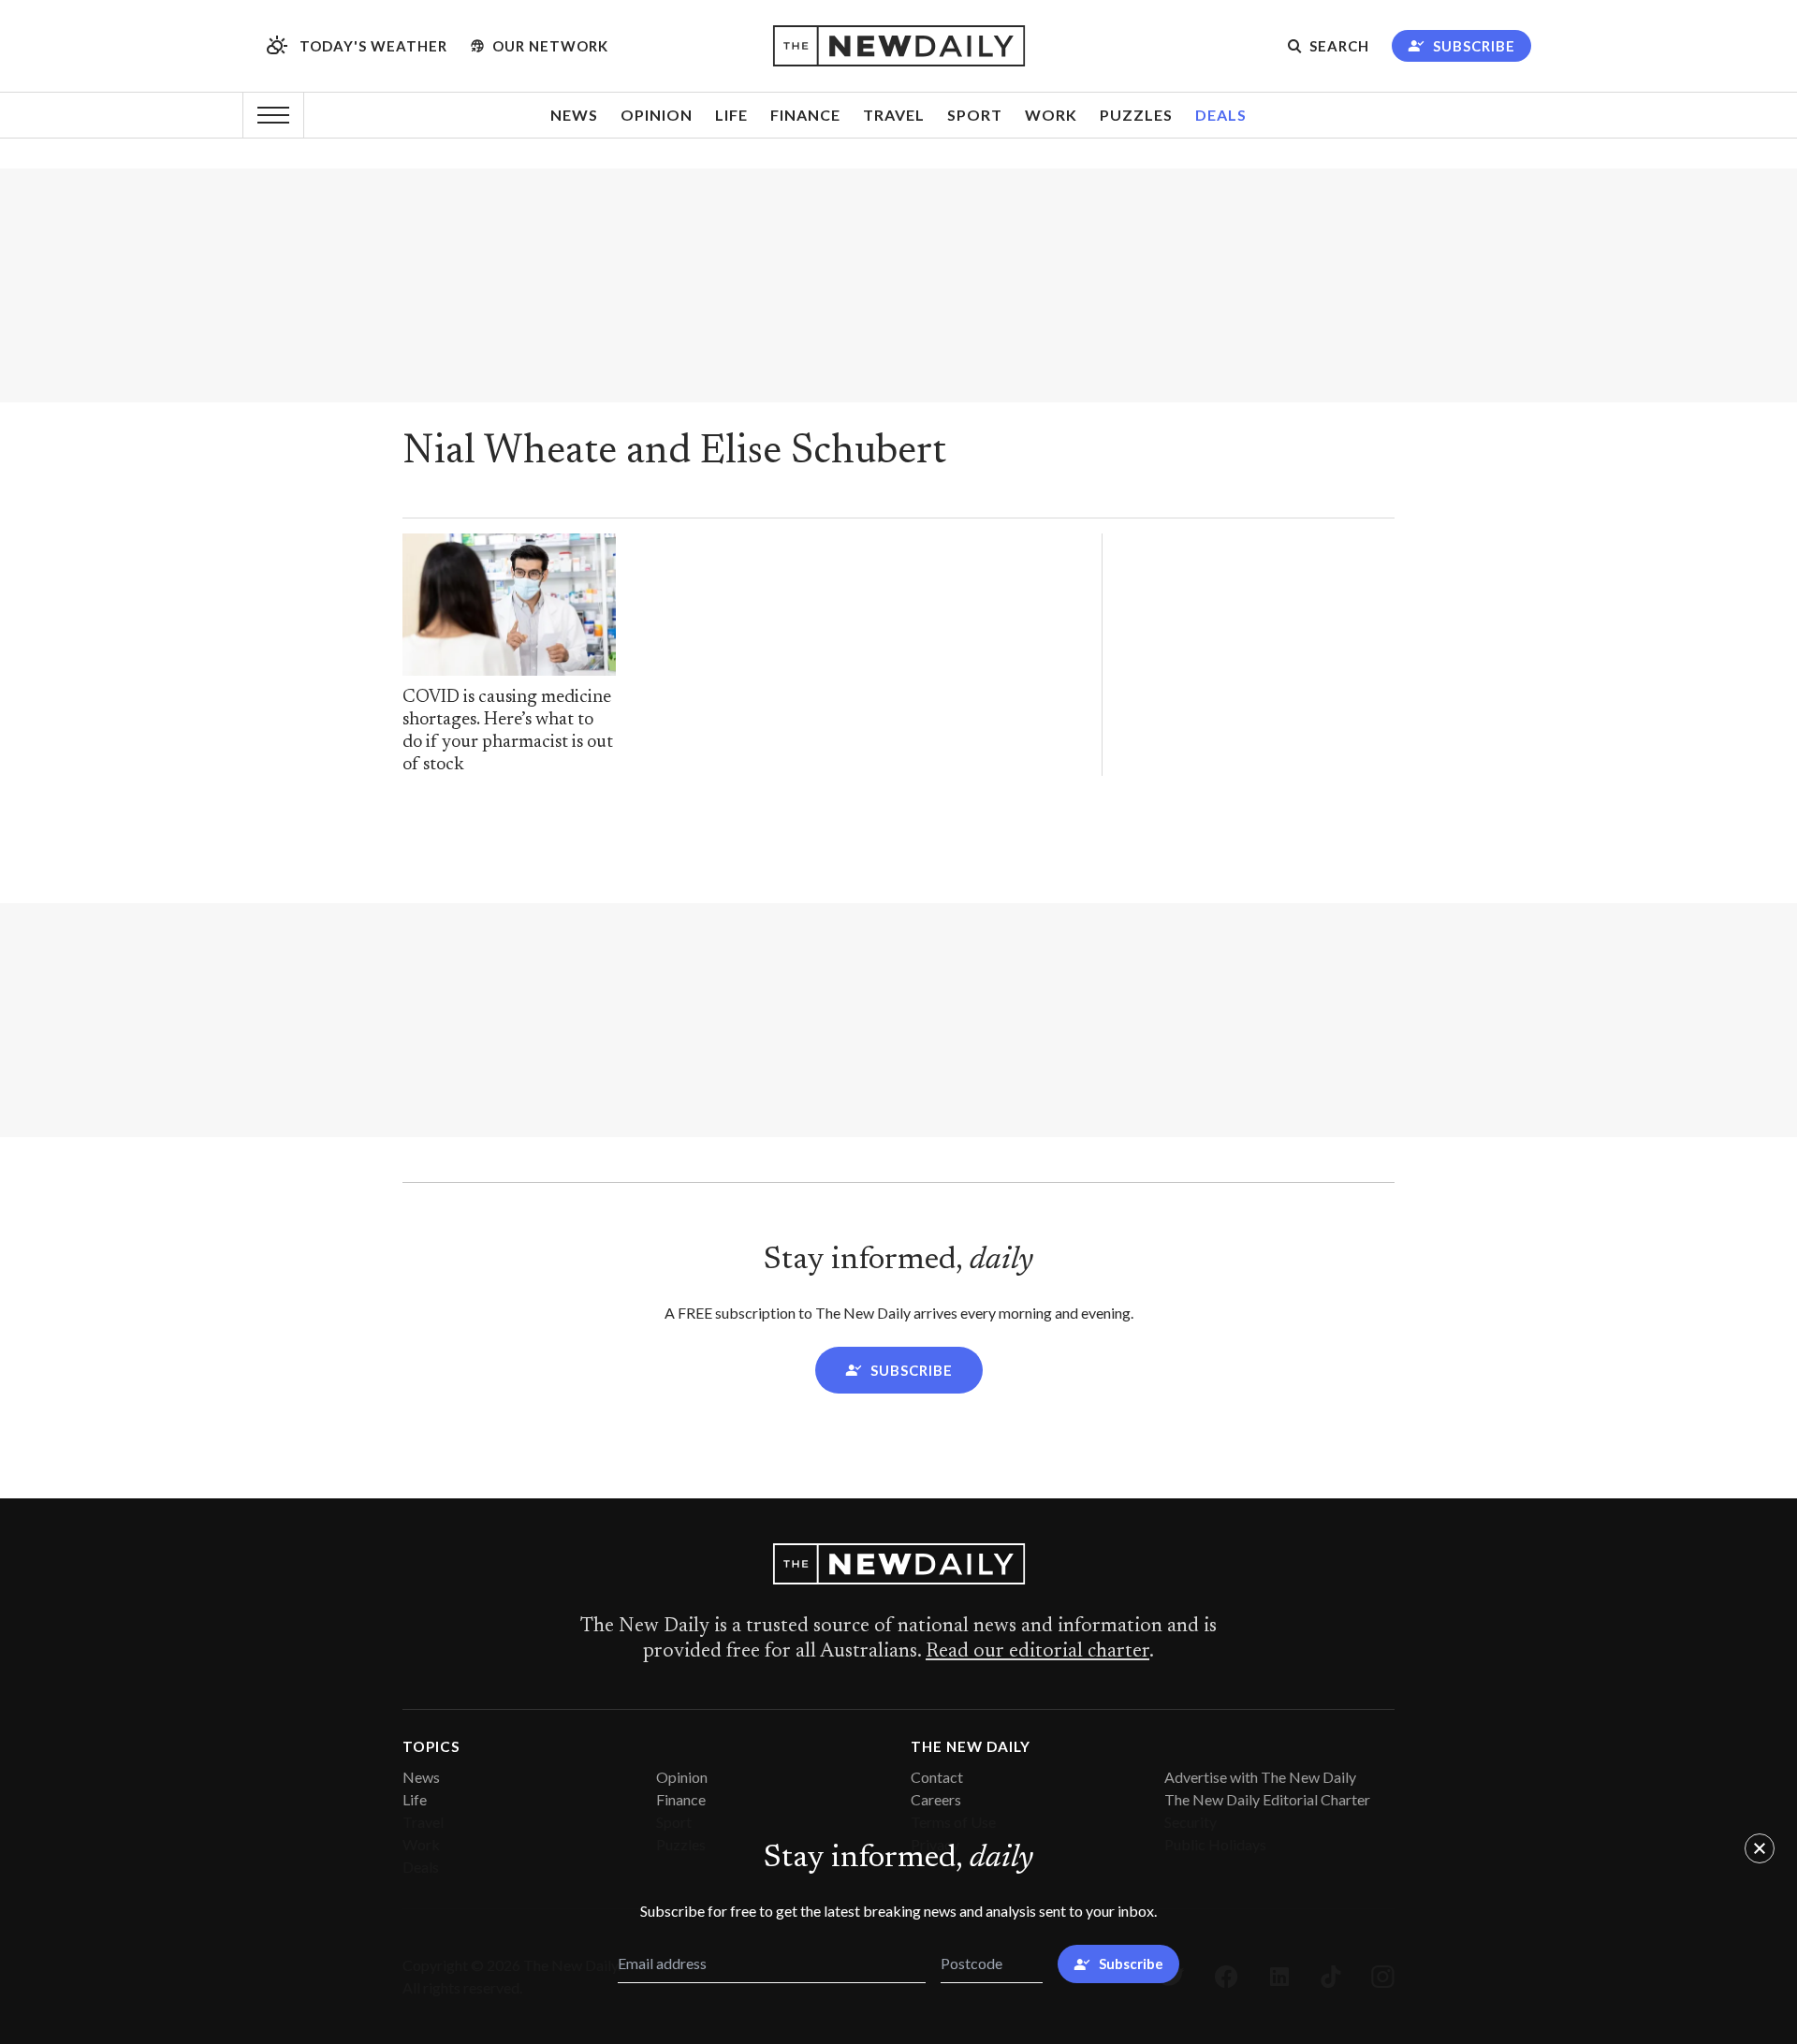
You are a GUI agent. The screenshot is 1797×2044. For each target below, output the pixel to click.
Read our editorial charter (1037, 1652)
